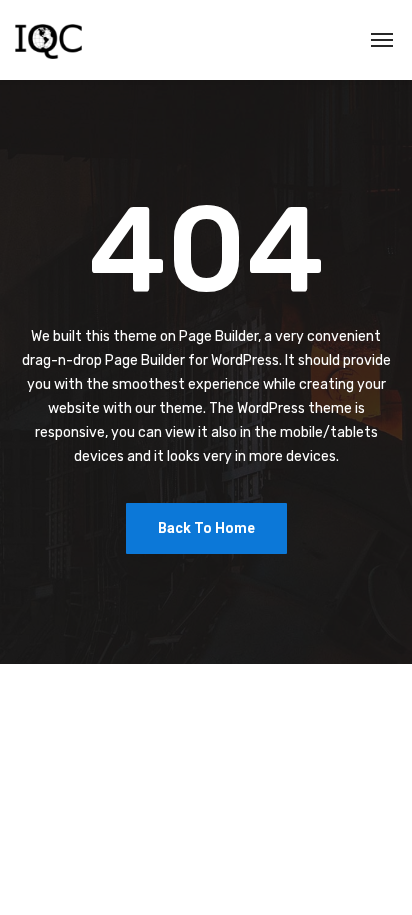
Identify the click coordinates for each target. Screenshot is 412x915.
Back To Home (206, 528)
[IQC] (48, 40)
